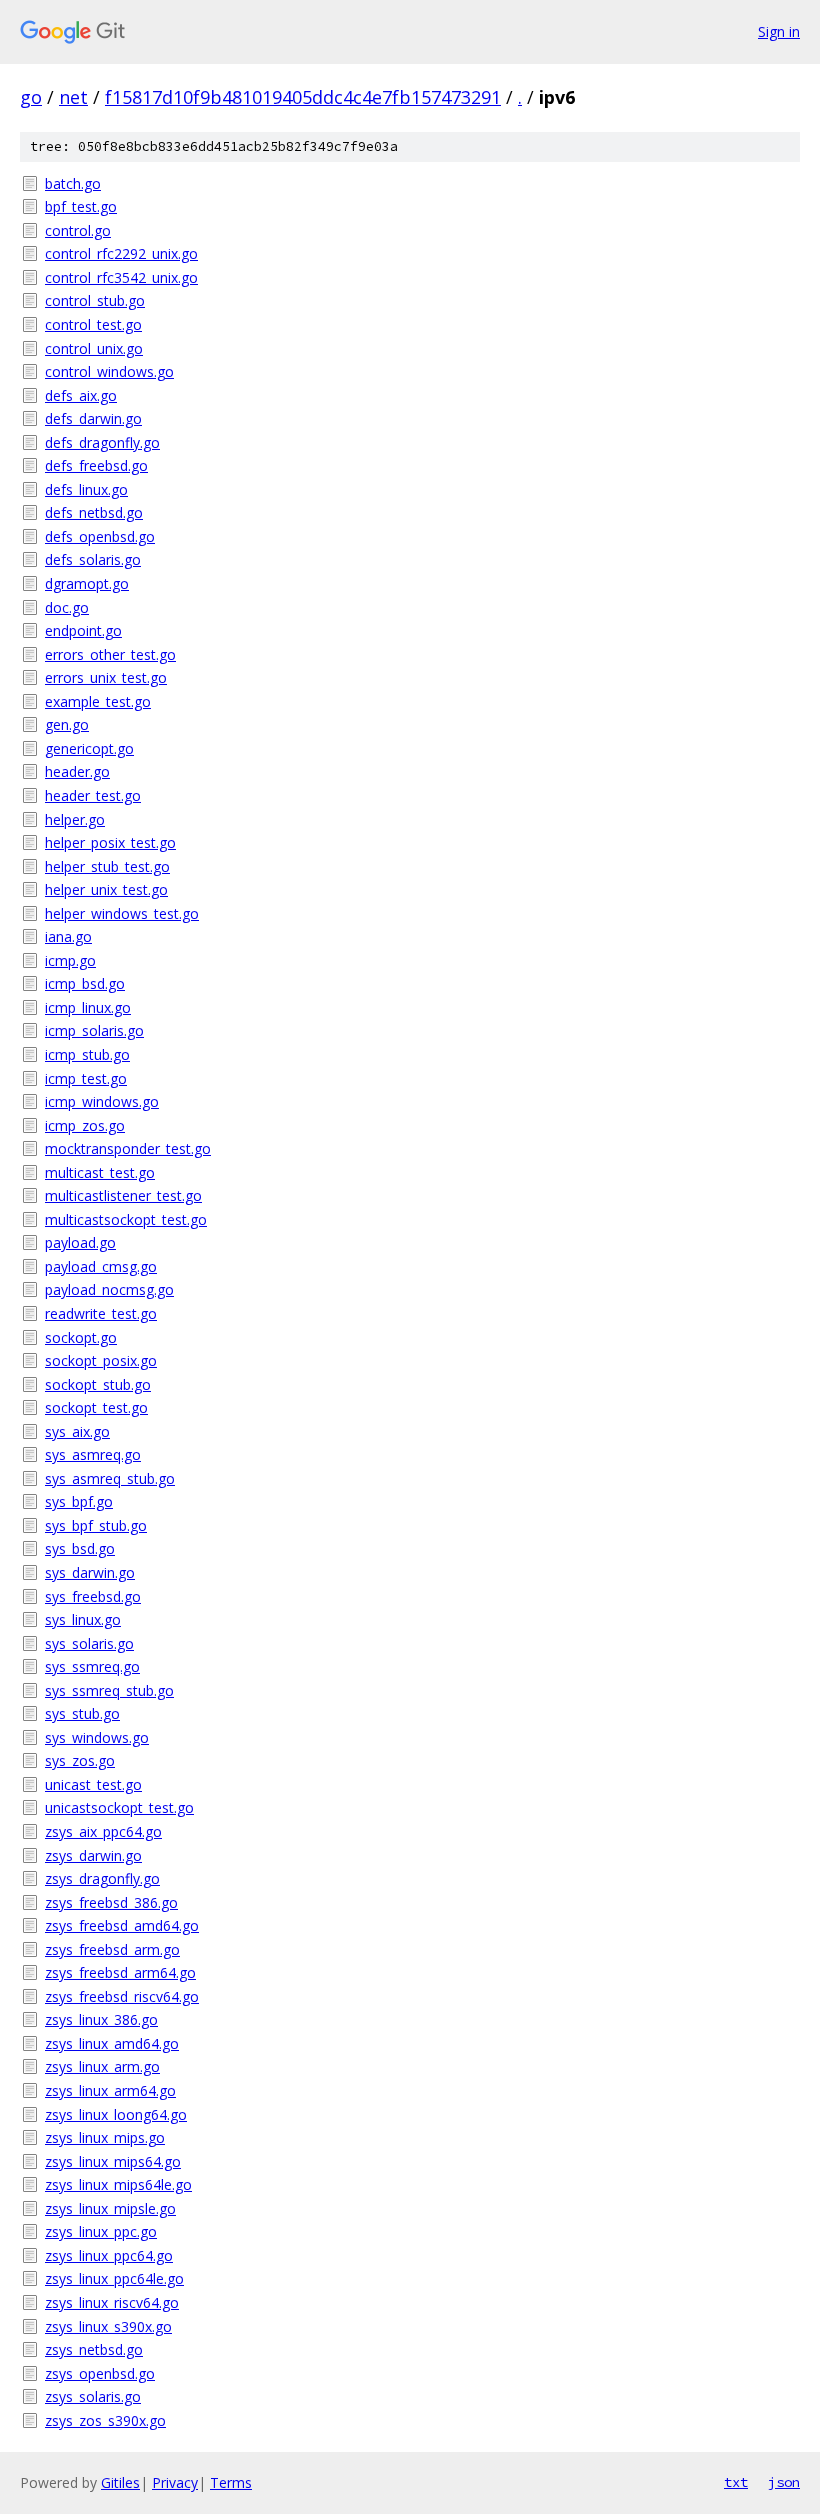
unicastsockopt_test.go (119, 1807)
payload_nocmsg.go (109, 1289)
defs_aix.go (81, 395)
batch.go (73, 183)
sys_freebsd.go (93, 1596)
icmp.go (70, 960)
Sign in (779, 31)
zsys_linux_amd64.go (112, 2043)
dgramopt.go (87, 583)
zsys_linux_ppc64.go (109, 2255)
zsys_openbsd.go (100, 2373)
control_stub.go (95, 300)
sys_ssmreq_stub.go (109, 1690)
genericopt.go (89, 748)
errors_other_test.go (110, 654)
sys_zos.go (80, 1760)
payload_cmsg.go (101, 1266)
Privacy (175, 2482)
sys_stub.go (82, 1713)
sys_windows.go (97, 1737)
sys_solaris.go (89, 1643)
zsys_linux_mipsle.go (110, 2208)
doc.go (67, 607)
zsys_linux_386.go (101, 2019)
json (784, 2482)
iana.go (68, 936)
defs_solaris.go (93, 559)
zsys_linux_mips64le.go (118, 2184)
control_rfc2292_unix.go (121, 253)
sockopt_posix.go (101, 1360)
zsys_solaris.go (93, 2396)
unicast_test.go (93, 1784)
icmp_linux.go (88, 1007)
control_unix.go (94, 348)
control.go (78, 230)
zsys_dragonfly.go (102, 1878)
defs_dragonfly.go (102, 442)
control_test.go (93, 324)
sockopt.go (81, 1337)
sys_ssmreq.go (92, 1666)
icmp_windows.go (102, 1101)
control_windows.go (109, 371)
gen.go (67, 724)
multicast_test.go (100, 1172)
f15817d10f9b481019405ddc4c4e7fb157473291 (303, 97)
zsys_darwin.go (93, 1855)
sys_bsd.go (80, 1548)
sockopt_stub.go (98, 1384)
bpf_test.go (81, 206)
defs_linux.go (86, 489)
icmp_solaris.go (94, 1030)
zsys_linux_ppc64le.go (114, 2278)
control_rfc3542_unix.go (121, 277)
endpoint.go (83, 630)
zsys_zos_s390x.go (105, 2420)
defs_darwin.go (93, 418)
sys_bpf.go (79, 1501)
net (73, 97)
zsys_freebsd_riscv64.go (122, 1996)
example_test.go (98, 701)
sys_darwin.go (90, 1572)
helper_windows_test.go (122, 913)
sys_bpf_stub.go (96, 1525)
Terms (231, 2482)
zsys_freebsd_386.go (111, 1902)
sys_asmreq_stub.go (110, 1478)
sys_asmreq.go (93, 1454)
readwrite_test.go (101, 1313)
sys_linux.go (83, 1619)
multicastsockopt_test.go (126, 1219)
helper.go (75, 819)
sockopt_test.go (96, 1407)
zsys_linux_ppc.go (101, 2231)
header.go (77, 771)
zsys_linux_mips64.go (113, 2161)
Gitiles (120, 2482)
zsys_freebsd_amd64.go (122, 1925)
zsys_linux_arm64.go (110, 2090)
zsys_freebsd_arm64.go (120, 1972)
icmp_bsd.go (85, 983)
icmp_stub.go (87, 1054)
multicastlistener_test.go (123, 1195)
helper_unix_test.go (106, 889)
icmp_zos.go (85, 1125)
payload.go (80, 1242)
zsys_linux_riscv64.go (112, 2302)
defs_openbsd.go (100, 536)
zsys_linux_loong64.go (116, 2114)
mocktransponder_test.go (128, 1148)
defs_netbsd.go (94, 512)
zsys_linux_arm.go (102, 2066)
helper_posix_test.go (110, 842)
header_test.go (93, 795)
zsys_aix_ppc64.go (103, 1831)
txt (736, 2482)
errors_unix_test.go (106, 677)
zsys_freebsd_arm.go (112, 1949)
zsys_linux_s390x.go (108, 2326)
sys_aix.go (77, 1431)
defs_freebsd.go (96, 465)
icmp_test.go (86, 1078)
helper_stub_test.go (107, 866)
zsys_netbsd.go (94, 2349)
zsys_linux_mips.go (105, 2137)
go (31, 97)
